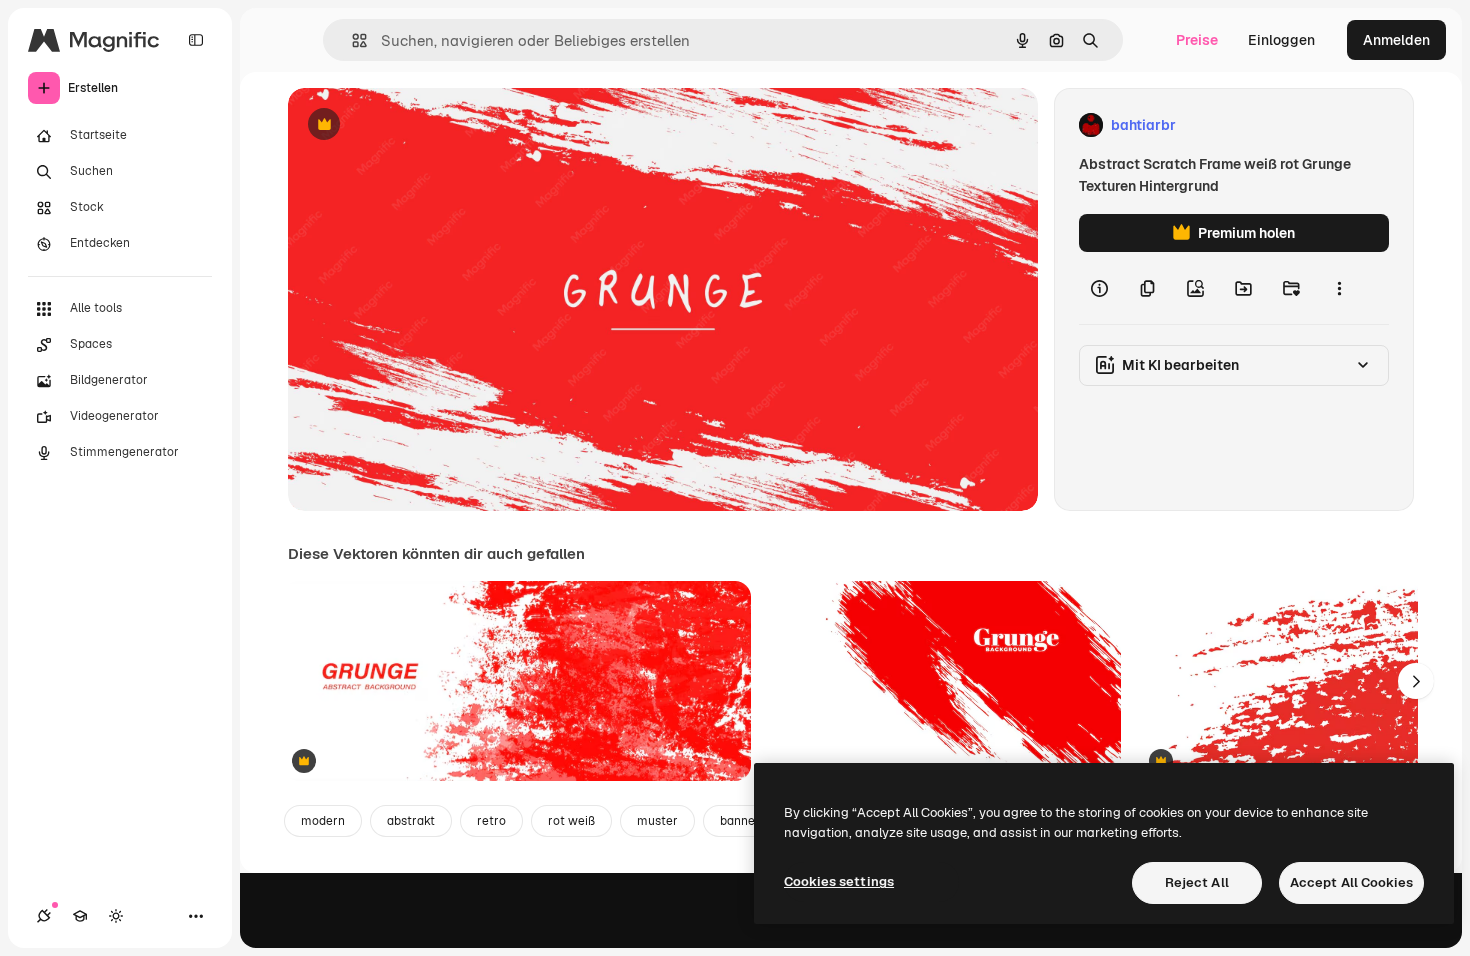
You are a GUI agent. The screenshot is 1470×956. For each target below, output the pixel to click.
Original (416, 125)
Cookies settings (839, 881)
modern (323, 821)
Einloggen (1281, 40)
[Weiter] (1416, 681)
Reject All (1197, 882)
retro (491, 821)
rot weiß (571, 821)
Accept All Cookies (1351, 882)
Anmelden (1396, 40)
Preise (1197, 40)
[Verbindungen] (44, 916)
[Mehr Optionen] (1339, 288)
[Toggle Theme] (116, 916)
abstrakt (411, 821)
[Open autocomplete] (351, 40)
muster (657, 821)
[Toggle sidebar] (196, 40)
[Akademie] (80, 916)
